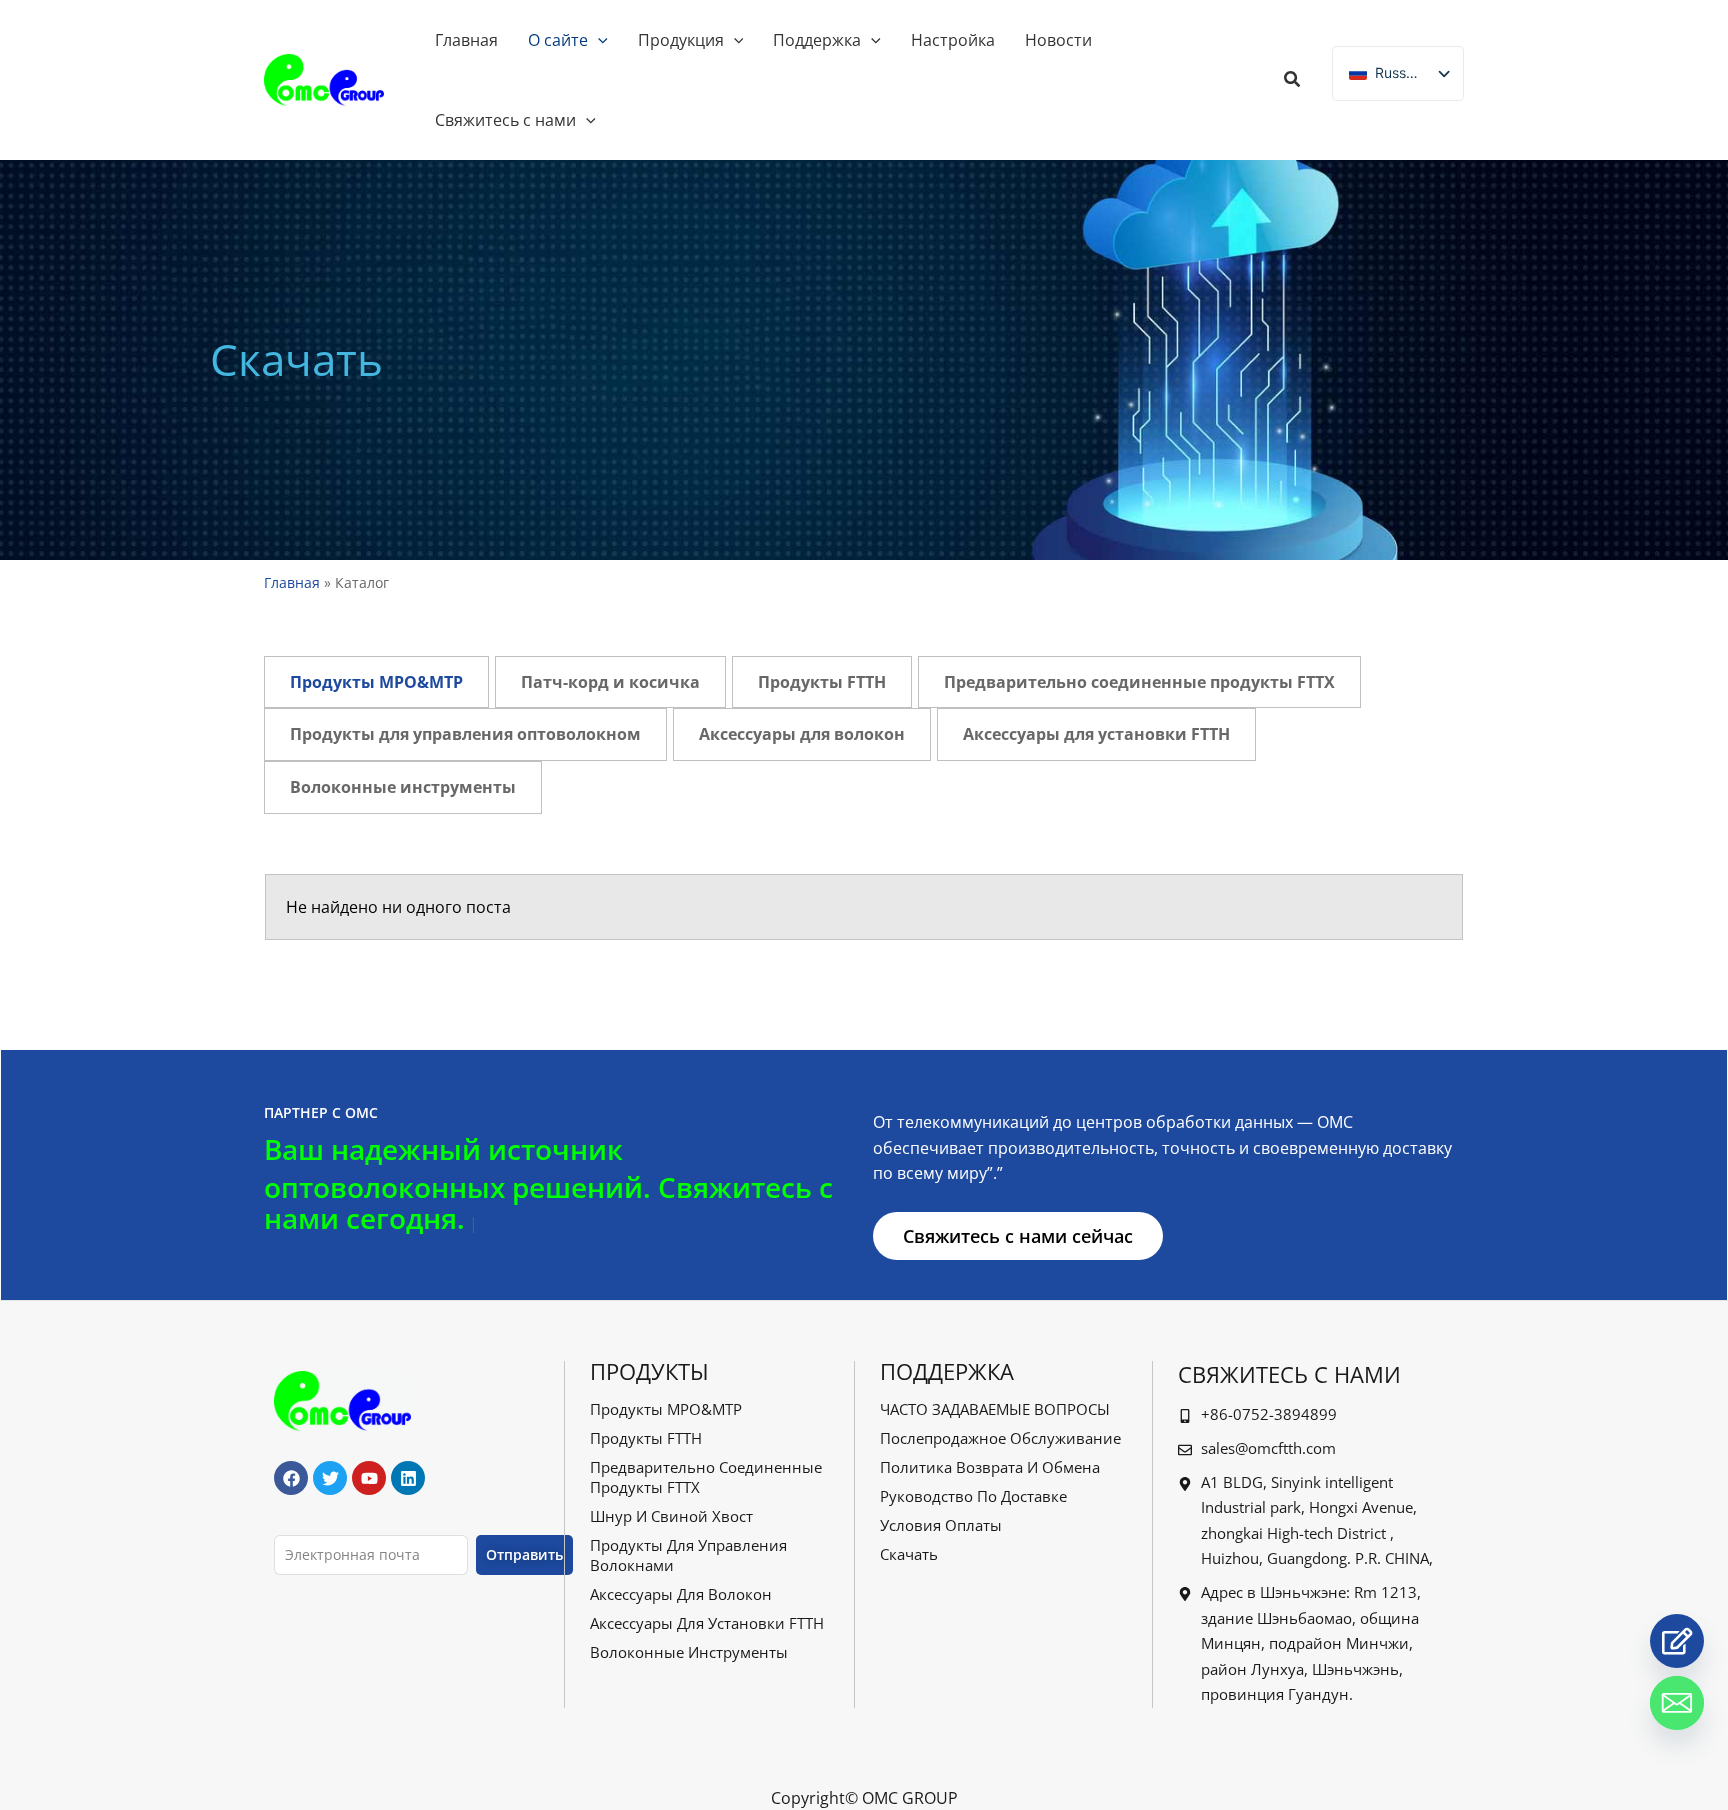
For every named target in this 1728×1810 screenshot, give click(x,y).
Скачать (909, 1554)
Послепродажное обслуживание (1000, 1438)
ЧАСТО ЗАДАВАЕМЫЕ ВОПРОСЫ (995, 1409)
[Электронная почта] (1677, 1703)
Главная (292, 582)
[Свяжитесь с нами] (1677, 1641)
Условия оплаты (941, 1525)
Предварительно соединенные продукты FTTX (706, 1477)
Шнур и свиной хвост (671, 1516)
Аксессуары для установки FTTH (707, 1623)
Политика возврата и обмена (990, 1467)
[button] (1293, 81)
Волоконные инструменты (689, 1652)
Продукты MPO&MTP (666, 1409)
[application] (598, 40)
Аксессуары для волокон (681, 1594)
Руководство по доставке (973, 1496)
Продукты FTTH (646, 1438)
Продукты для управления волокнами (688, 1555)
